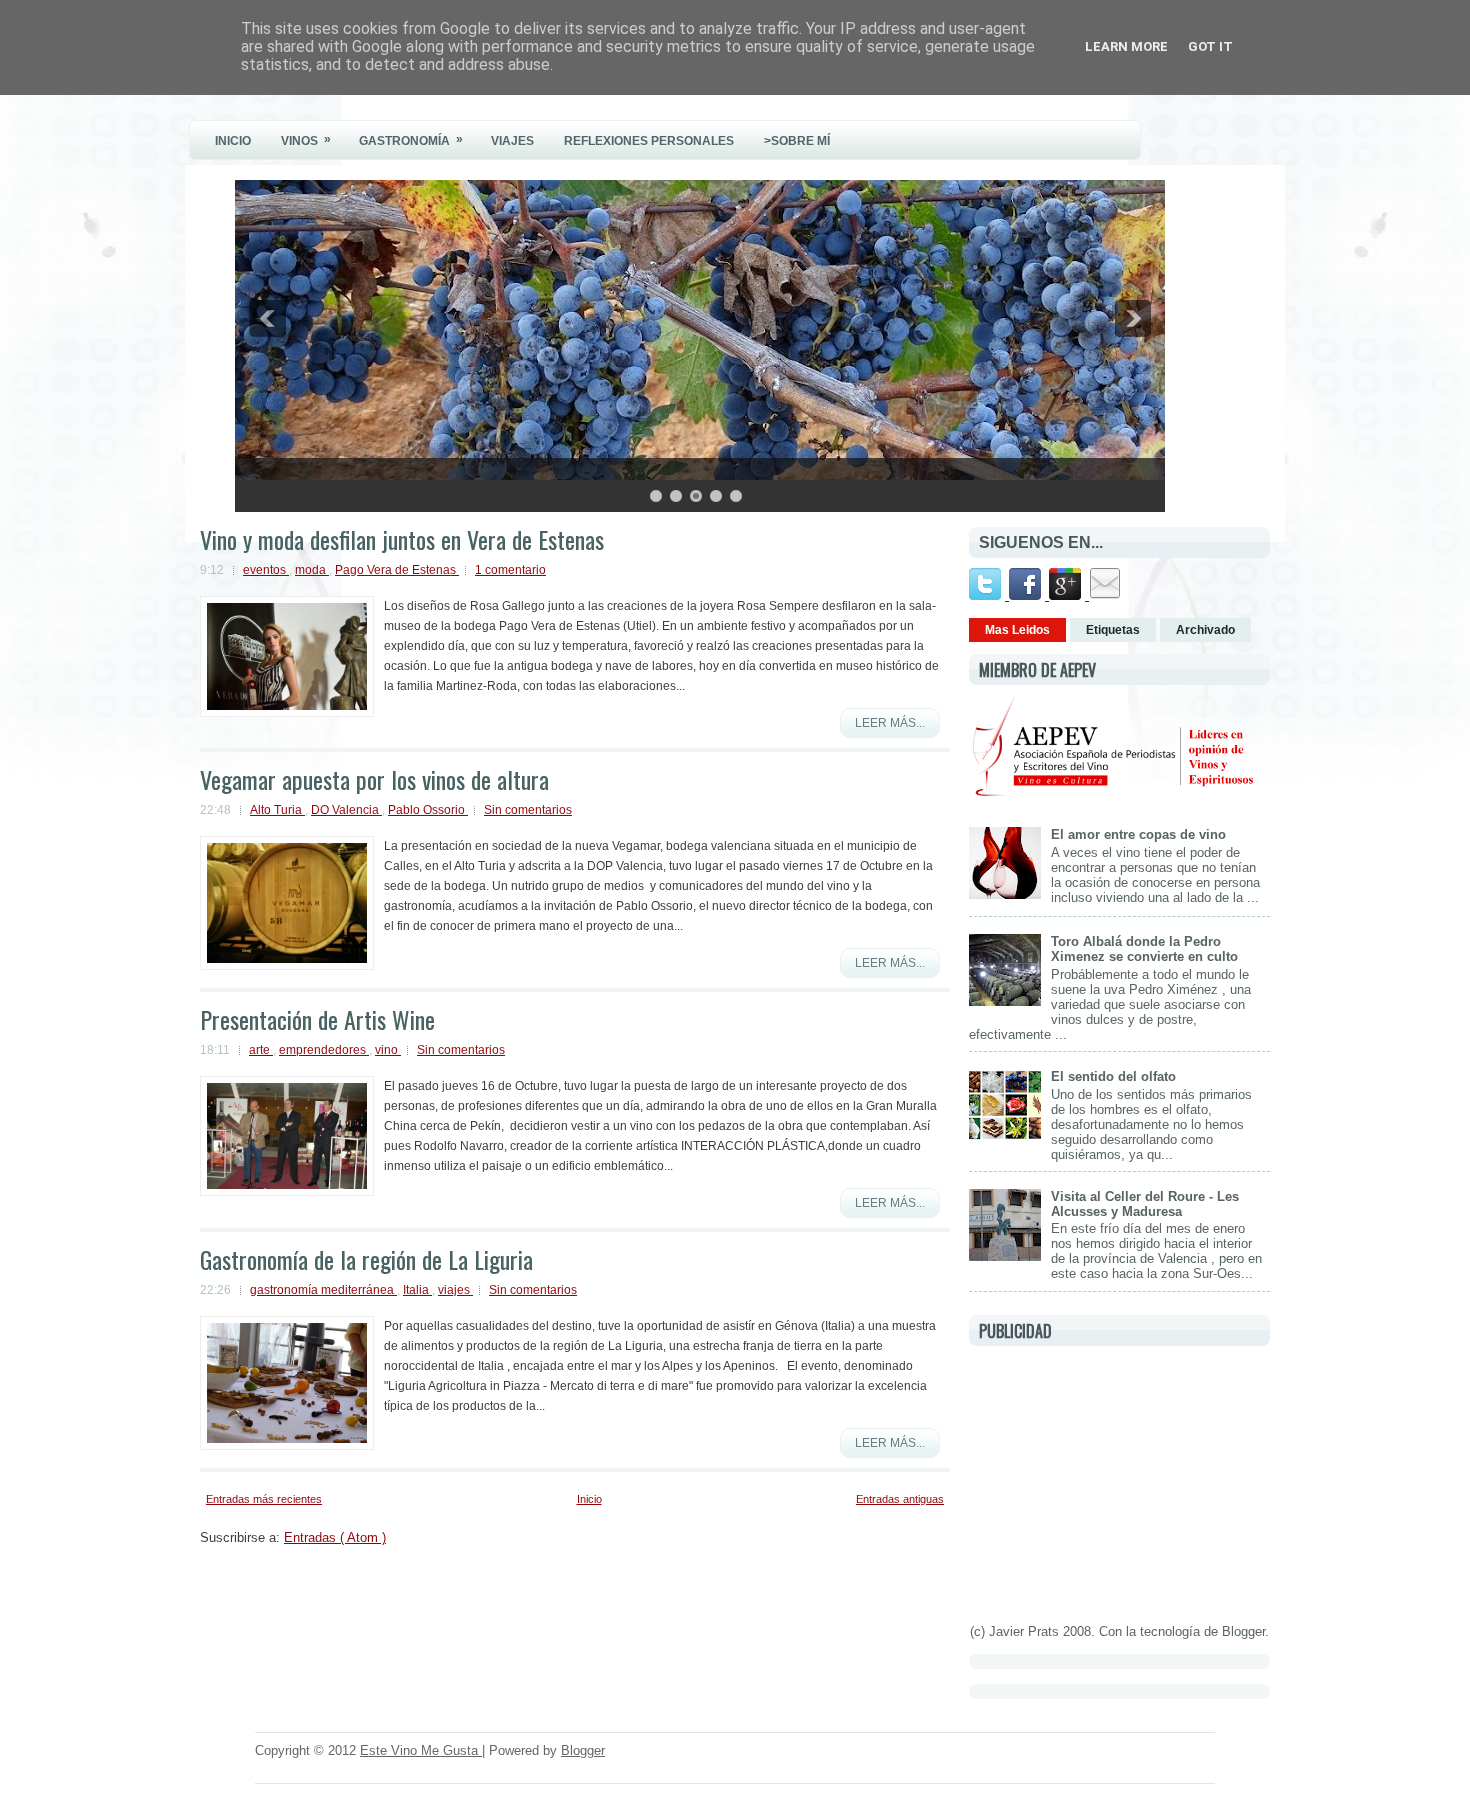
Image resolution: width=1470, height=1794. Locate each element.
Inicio (589, 1499)
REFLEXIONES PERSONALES (649, 141)
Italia (417, 1290)
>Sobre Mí (797, 141)
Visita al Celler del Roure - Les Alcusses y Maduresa (1145, 1204)
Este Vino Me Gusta (421, 1750)
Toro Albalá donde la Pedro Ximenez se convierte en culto (1144, 949)
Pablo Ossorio (428, 810)
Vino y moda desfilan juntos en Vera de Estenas (402, 539)
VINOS (306, 140)
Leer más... (890, 723)
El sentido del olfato (1113, 1076)
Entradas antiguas (900, 1499)
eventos (266, 570)
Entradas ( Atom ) (335, 1537)
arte (261, 1050)
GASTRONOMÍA (411, 140)
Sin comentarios (528, 810)
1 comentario (510, 570)
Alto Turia (277, 810)
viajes (455, 1290)
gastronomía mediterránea (323, 1290)
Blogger (1243, 1631)
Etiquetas (1113, 630)
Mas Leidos (1017, 630)
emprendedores (324, 1050)
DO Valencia (346, 810)
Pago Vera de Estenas (397, 570)
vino (388, 1050)
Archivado (1205, 630)
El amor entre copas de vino (1138, 834)
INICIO (233, 141)
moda (312, 570)
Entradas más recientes (264, 1499)
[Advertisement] (1119, 1481)
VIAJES (512, 141)
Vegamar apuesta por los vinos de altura (374, 779)
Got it (1210, 46)
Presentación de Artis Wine (317, 1019)
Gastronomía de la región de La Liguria (366, 1259)
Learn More (1126, 46)
